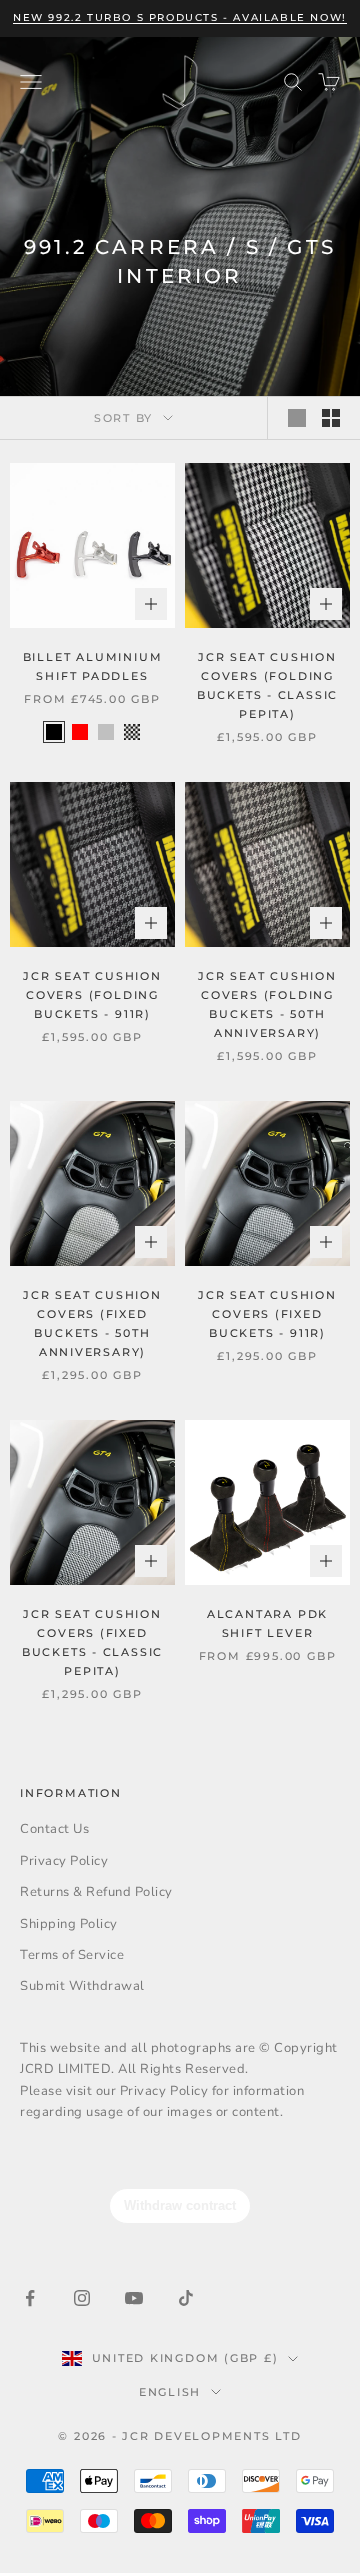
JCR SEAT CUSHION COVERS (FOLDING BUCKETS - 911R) (92, 995)
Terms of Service (72, 1955)
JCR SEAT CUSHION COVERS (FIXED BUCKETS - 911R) (267, 1314)
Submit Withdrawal (82, 1986)
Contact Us (54, 1829)
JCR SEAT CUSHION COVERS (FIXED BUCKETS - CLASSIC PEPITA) (92, 1642)
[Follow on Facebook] (30, 2298)
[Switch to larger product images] (297, 418)
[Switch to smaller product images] (331, 418)
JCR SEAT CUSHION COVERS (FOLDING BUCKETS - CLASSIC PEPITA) (267, 685)
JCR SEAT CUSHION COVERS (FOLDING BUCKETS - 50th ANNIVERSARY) (267, 1004)
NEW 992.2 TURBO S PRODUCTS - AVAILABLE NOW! (180, 17)
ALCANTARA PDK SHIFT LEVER (267, 1623)
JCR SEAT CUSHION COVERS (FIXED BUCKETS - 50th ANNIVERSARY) (92, 1323)
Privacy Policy (64, 1861)
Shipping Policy (69, 1924)
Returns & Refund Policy (96, 1892)
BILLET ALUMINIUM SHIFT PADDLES (93, 666)
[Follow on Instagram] (82, 2298)
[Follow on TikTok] (186, 2298)
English (170, 2392)
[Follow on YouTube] (134, 2298)
